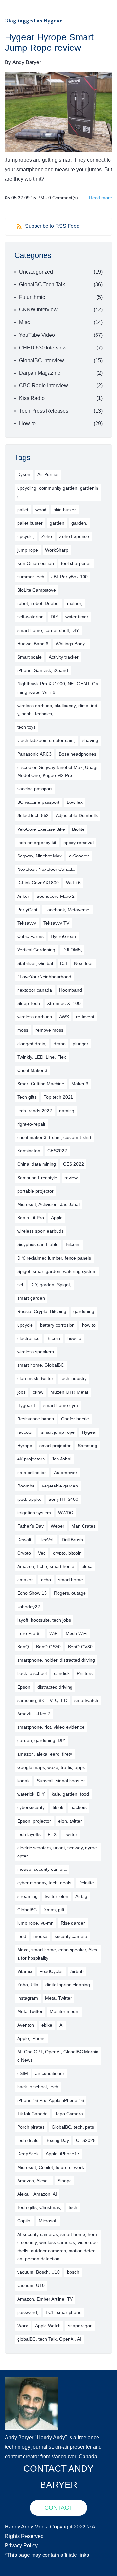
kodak (23, 1781)
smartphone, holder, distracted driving (56, 1660)
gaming (67, 1111)
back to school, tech (38, 2087)
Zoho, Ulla (28, 1985)
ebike (47, 2025)
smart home (71, 1580)
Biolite (78, 829)
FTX (52, 1834)
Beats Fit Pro (31, 1218)
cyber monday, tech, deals (44, 1883)
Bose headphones (78, 754)
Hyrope (25, 1446)
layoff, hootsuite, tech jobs (44, 1620)
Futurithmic (32, 297)
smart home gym (61, 1405)
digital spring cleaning (68, 1985)
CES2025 (86, 2140)
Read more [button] (101, 198)
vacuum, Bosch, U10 (39, 2272)
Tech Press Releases (44, 411)
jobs (21, 1392)
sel (20, 1285)
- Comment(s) (62, 198)
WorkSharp (57, 550)
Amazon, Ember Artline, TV (45, 2299)
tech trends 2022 (35, 1111)
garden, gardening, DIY (41, 1740)
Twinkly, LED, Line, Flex (42, 1057)
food (22, 1936)
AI (62, 2025)
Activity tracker (64, 657)
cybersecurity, (31, 1807)
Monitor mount (65, 2011)
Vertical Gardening (36, 950)
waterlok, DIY (31, 1794)
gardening (84, 1311)
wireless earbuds (35, 1017)
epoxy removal (78, 843)
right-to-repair (31, 1124)
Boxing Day (57, 2140)
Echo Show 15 (32, 1593)
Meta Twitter (30, 2011)
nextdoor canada (35, 990)
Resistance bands (36, 1419)
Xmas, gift (54, 1910)
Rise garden (73, 1923)
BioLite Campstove (37, 590)
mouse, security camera (42, 1869)
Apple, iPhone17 (63, 2154)
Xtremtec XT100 (64, 1003)
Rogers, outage (70, 1593)
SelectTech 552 (33, 815)
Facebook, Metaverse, (68, 910)
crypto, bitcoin (67, 1553)
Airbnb (77, 1971)
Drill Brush (72, 1540)
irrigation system (34, 1513)
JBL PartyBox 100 (70, 577)
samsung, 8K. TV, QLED (42, 1700)
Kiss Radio (32, 398)
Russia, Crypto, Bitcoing (42, 1311)
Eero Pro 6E (30, 1633)
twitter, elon (57, 1896)
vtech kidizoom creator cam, (46, 740)
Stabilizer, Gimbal (35, 963)
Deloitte (86, 1883)
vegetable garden (60, 1486)
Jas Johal (61, 1459)
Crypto (24, 1553)
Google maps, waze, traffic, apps (51, 1767)
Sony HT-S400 (63, 1499)
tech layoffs (29, 1834)
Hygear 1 (27, 1405)
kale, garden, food (70, 1794)
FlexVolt (46, 1540)
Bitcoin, (73, 1244)
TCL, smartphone (64, 2312)
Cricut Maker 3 (32, 1070)
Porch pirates (31, 2127)
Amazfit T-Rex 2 (34, 1714)
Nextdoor (84, 963)
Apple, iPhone (32, 2038)
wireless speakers (36, 1352)
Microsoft (48, 2221)
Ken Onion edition (36, 563)
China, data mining (37, 1164)
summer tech (31, 577)
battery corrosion (57, 1325)
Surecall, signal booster (61, 1781)
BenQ (23, 1647)
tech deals (28, 2140)
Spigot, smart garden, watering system (57, 1271)
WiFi (54, 1633)
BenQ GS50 (48, 1647)
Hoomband (71, 990)
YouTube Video (37, 335)
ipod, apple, (29, 1499)
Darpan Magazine (40, 373)
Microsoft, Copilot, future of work (51, 2167)
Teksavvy (27, 923)
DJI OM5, (72, 950)
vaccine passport (35, 789)
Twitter (71, 1834)
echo (46, 1580)
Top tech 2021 (58, 1097)
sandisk (62, 1673)
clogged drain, (32, 1044)
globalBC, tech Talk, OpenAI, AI (49, 2339)
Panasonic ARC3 (34, 754)
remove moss (49, 1030)
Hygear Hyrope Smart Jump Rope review (49, 42)
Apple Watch (48, 2326)
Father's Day (30, 1526)
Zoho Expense (74, 536)
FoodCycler (51, 1971)
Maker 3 (80, 1084)
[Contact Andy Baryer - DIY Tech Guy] (32, 2381)
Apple (57, 1218)
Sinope (65, 2181)
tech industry (74, 1378)
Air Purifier (48, 474)
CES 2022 (73, 1164)
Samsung (87, 1446)
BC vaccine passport (38, 802)
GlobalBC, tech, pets (73, 2127)
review (71, 1178)
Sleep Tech (29, 1003)
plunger (81, 1044)
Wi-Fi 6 (73, 883)
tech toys (26, 727)
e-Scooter (79, 856)
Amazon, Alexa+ (34, 2181)
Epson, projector (34, 1821)
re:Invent (85, 1017)
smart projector (55, 1446)
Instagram (28, 1998)
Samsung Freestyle (37, 1178)
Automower (66, 1473)
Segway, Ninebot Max (39, 856)
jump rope (28, 550)
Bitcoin (53, 1338)
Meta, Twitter (58, 1998)
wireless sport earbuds (40, 1231)
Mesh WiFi (77, 1633)
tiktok (58, 1807)
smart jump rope (58, 1432)
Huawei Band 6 (33, 644)
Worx (23, 2326)
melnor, (75, 603)
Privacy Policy (21, 2546)
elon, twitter (70, 1821)
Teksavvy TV (56, 923)
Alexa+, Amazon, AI (37, 2194)
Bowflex (75, 802)
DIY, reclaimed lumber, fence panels (54, 1258)
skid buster (65, 510)
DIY (54, 617)
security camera (71, 1936)
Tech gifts (27, 1097)
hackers (79, 1807)
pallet (23, 510)
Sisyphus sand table (38, 1244)
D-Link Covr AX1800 (38, 883)
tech (73, 2207)
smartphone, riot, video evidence (51, 1727)
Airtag (81, 1896)
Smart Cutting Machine (41, 1084)
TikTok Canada (32, 2114)
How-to (27, 424)
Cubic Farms (30, 936)
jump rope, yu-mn (35, 1923)
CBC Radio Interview (44, 385)
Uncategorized (36, 272)
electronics (28, 1338)
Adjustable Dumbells (77, 815)
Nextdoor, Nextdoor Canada (46, 869)
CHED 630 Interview (43, 348)
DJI (64, 963)
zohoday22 (29, 1607)
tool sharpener (76, 563)
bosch (73, 2272)
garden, (79, 523)
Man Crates (84, 1526)
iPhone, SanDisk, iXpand (43, 670)
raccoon (26, 1432)
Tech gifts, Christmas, (39, 2207)
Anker (23, 896)
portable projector (35, 1191)
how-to (74, 1338)
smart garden (31, 1298)
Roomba (26, 1486)
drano (60, 1044)
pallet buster (30, 523)
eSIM (23, 2073)
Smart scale (29, 657)
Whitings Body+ (71, 644)
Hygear (89, 1432)
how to (89, 1325)
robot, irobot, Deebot (39, 603)
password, (28, 2312)
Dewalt (24, 1540)
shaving (90, 740)
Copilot (24, 2221)
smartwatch (86, 1700)
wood (41, 510)
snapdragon (80, 2326)
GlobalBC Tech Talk (42, 285)
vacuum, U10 (31, 2285)
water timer (77, 617)
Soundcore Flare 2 (56, 896)
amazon (26, 1580)
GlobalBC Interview (42, 360)
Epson (24, 1687)
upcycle (25, 1325)
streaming (27, 1896)
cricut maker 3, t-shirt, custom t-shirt (54, 1137)
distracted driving (55, 1687)
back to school (32, 1673)
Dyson (24, 474)
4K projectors (31, 1459)
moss (23, 1030)
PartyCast (27, 910)
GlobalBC (27, 1910)
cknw (38, 1392)
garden (57, 523)
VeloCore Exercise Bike (41, 829)
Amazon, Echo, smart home (46, 1566)
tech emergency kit (37, 843)
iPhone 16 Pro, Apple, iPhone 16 (51, 2100)
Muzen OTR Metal (69, 1392)
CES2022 (57, 1151)
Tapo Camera (69, 2114)
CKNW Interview (38, 310)
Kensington (29, 1151)
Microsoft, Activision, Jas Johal (48, 1204)
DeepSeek (28, 2154)
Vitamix (25, 1971)
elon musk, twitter (35, 1378)
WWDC (66, 1513)
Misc (25, 322)
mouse (40, 1936)
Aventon (26, 2025)
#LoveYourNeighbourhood (44, 977)
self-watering (30, 617)
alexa (87, 1566)
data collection (32, 1473)
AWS (64, 1017)
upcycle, (26, 536)
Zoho (47, 536)
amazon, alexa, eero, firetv (45, 1754)
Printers (85, 1673)
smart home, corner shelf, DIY (48, 630)
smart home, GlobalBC (41, 1365)
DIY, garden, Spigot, (51, 1285)
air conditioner (50, 2073)
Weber (58, 1526)
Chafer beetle (75, 1419)
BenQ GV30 (80, 1647)
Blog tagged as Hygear (33, 21)
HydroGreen (63, 936)
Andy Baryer (27, 62)
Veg (42, 1553)
